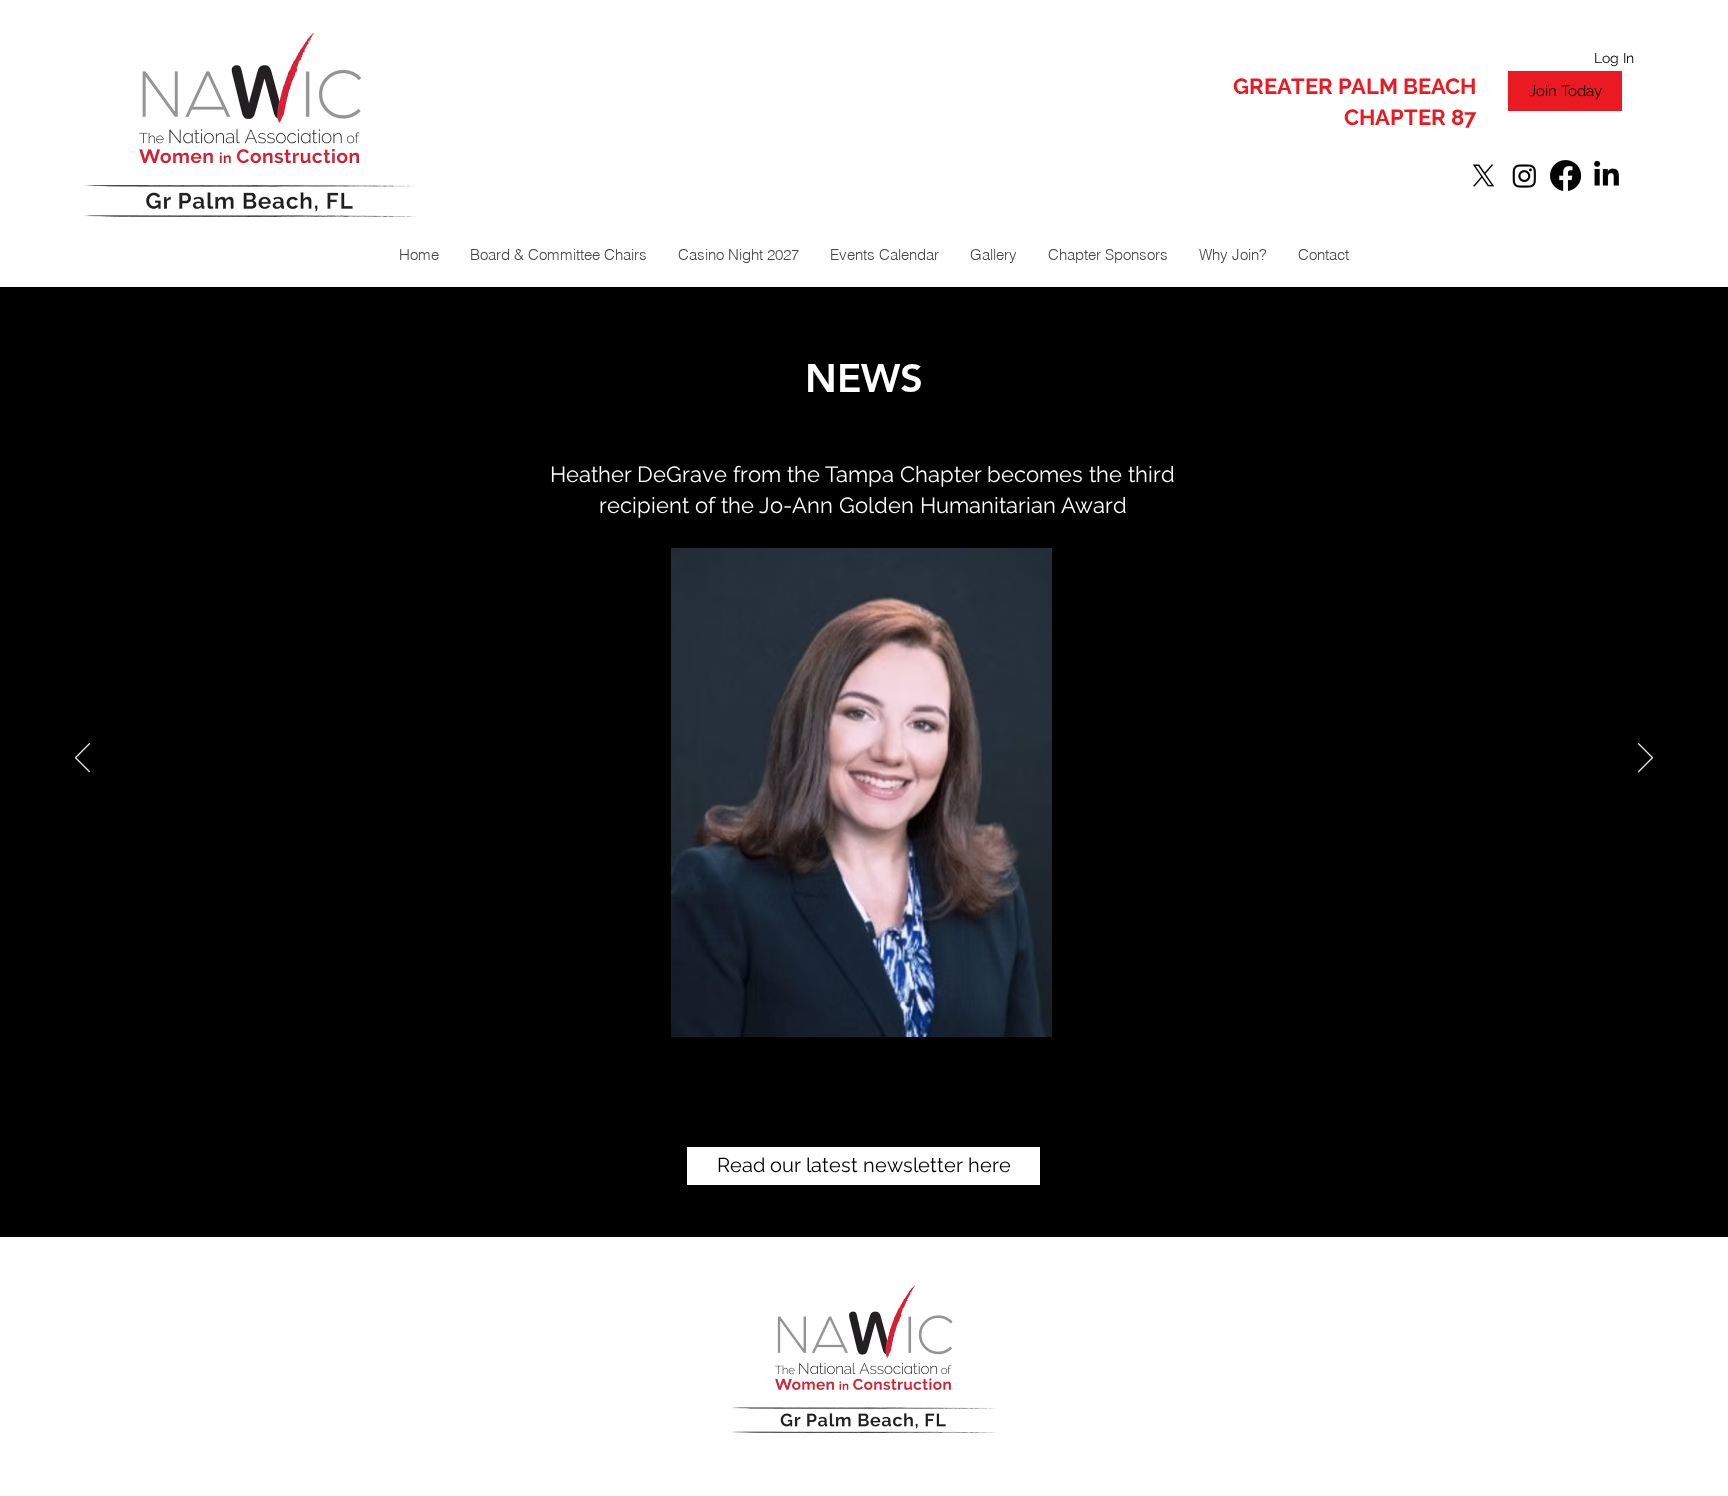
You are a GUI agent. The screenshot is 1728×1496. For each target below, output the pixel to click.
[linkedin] (1606, 175)
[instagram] (1524, 175)
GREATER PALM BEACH (1354, 86)
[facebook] (1565, 175)
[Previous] (82, 759)
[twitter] (1483, 175)
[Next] (1645, 759)
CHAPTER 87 (1410, 117)
